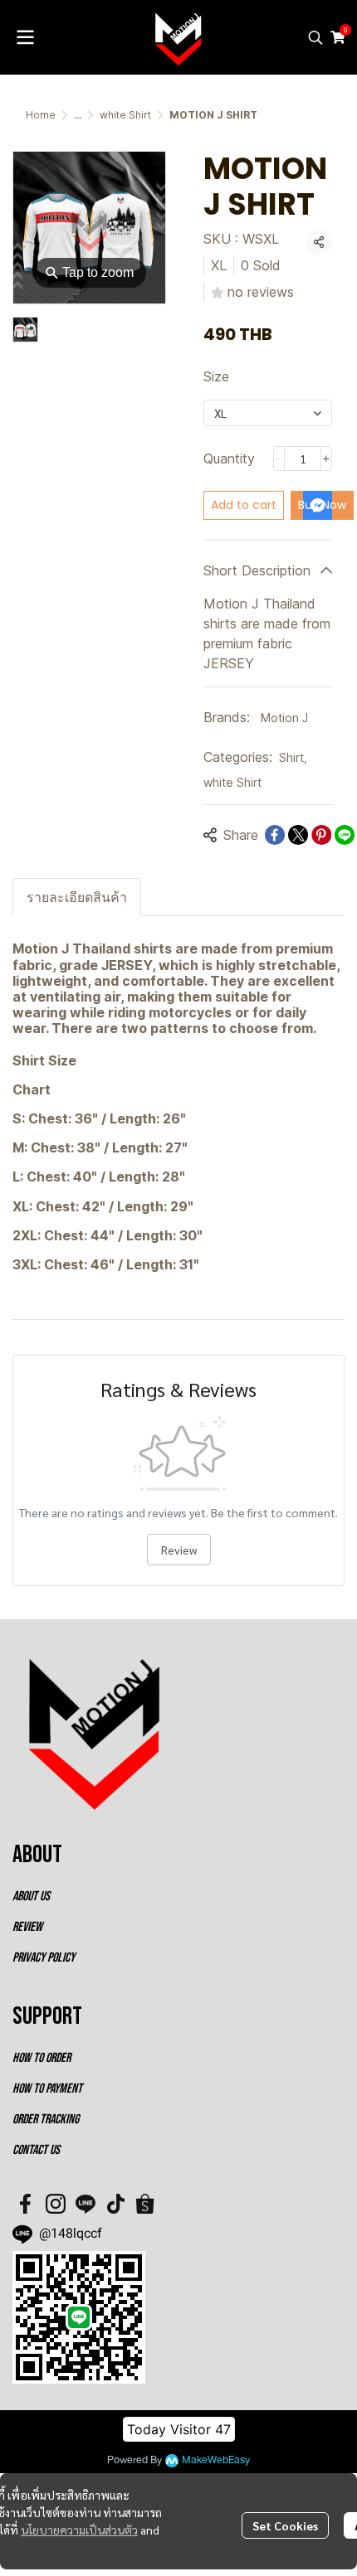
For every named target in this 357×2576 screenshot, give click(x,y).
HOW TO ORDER (42, 2058)
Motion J (284, 718)
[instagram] (56, 2204)
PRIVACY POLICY (44, 1958)
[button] (315, 37)
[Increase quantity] (326, 458)
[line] (86, 2204)
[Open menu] (25, 37)
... (78, 115)
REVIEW (27, 1927)
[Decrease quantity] (279, 458)
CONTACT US (36, 2150)
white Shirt (125, 115)
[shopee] (145, 2204)
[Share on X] (298, 835)
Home (41, 115)
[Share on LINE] (345, 835)
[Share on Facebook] (275, 835)
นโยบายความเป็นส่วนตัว (79, 2530)
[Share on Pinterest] (321, 835)
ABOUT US (31, 1897)
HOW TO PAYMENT (47, 2089)
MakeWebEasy (216, 2460)
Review (179, 1550)
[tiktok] (115, 2204)
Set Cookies (285, 2525)
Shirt (293, 757)
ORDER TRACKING (46, 2120)
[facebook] (26, 2204)
